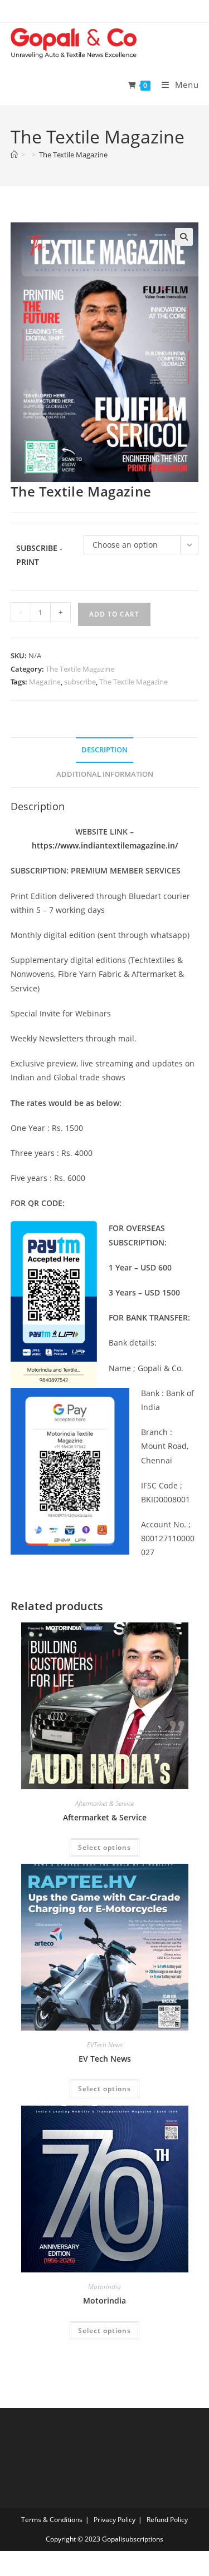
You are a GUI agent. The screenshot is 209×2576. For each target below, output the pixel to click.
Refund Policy (167, 2520)
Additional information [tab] (105, 774)
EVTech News (105, 2045)
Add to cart (114, 614)
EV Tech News (105, 2059)
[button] (184, 237)
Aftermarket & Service (104, 1803)
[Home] (14, 155)
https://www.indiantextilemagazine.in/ (105, 845)
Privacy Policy (115, 2520)
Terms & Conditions (52, 2520)
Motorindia (104, 2287)
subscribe (80, 682)
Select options (104, 1847)
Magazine (45, 682)
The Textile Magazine (73, 155)
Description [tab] (104, 750)
